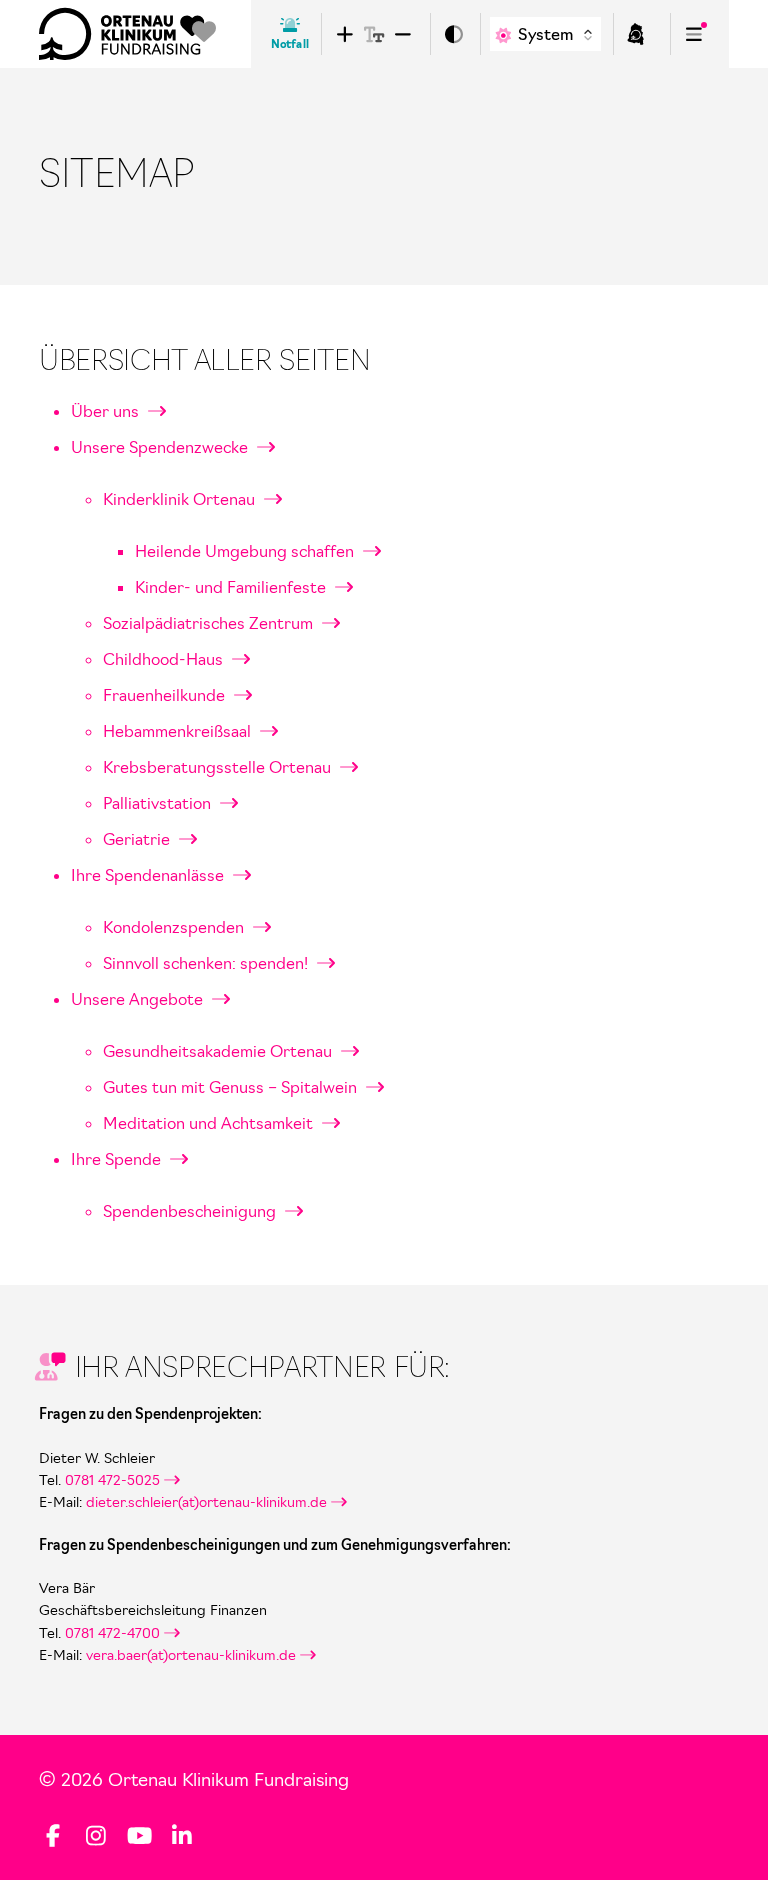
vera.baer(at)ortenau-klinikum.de (191, 1655)
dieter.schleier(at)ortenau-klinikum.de (206, 1502)
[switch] (453, 34)
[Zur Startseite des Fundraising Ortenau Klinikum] (127, 34)
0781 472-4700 (112, 1633)
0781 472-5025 (110, 1480)
